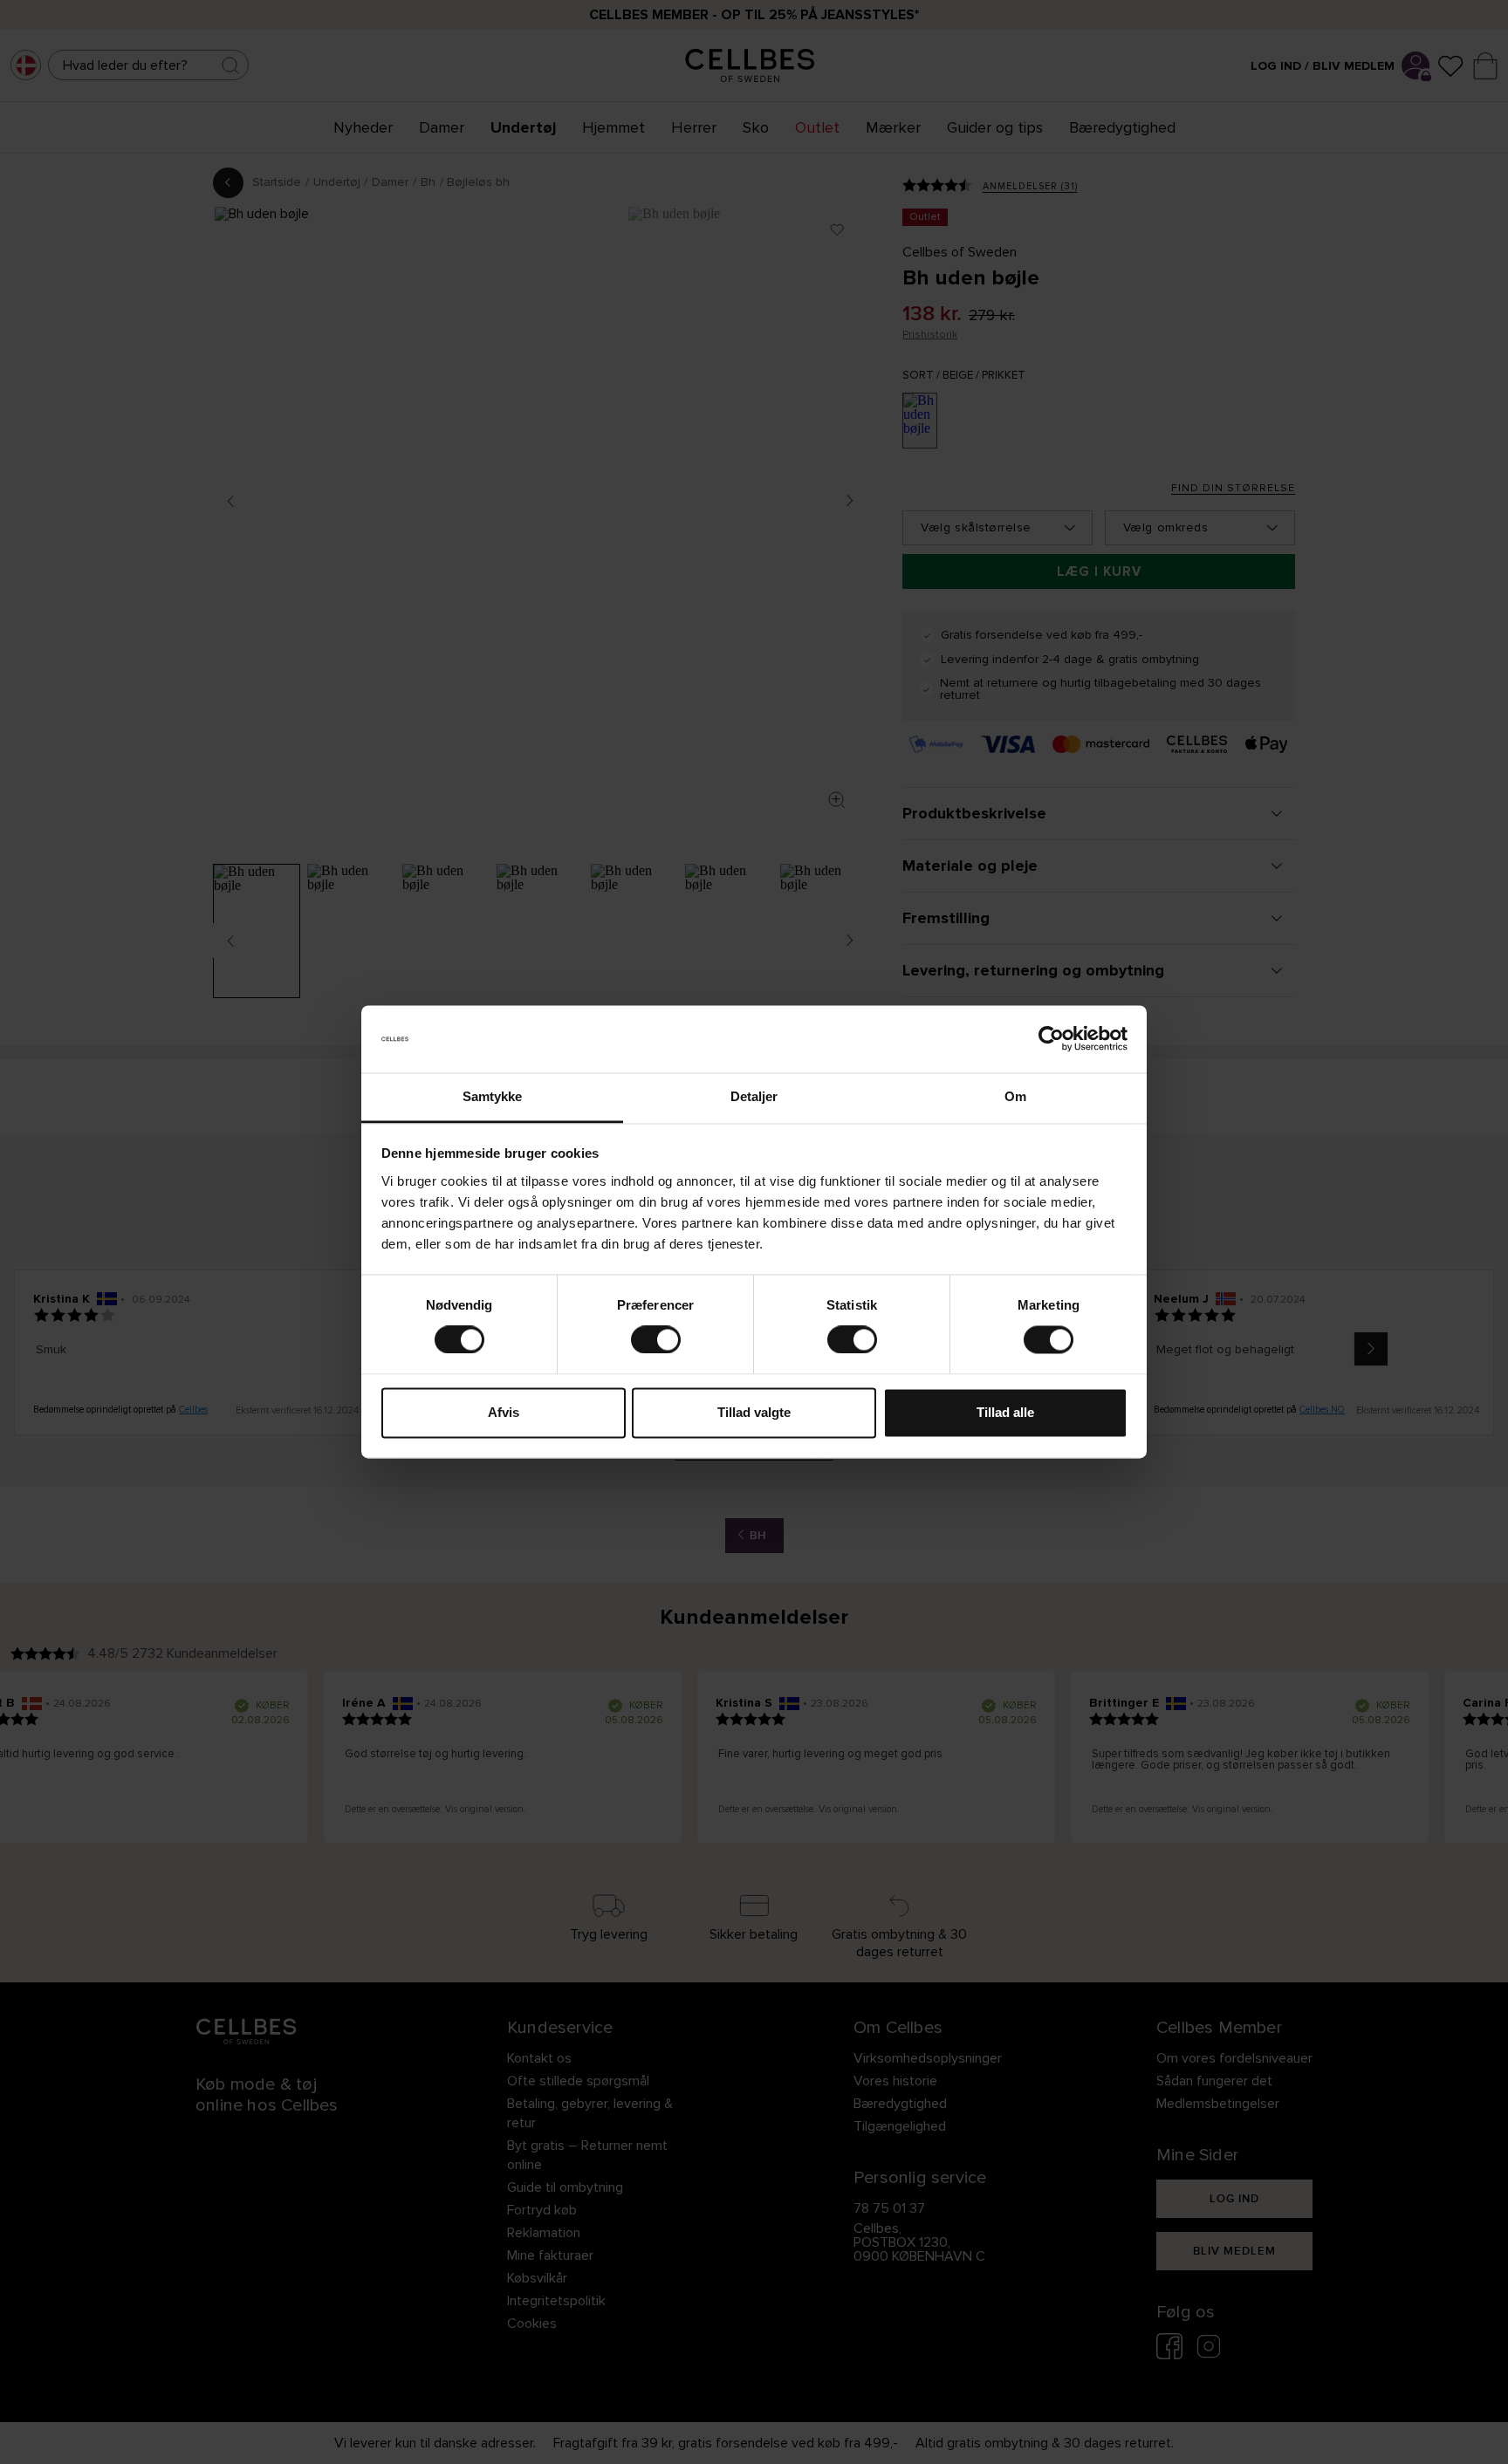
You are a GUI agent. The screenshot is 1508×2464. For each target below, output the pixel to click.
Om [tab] (1015, 1096)
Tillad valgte (754, 1412)
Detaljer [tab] (754, 1096)
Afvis (504, 1412)
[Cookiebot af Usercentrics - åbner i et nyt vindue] (1051, 1039)
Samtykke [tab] (493, 1096)
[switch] (656, 1340)
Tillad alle (1005, 1412)
